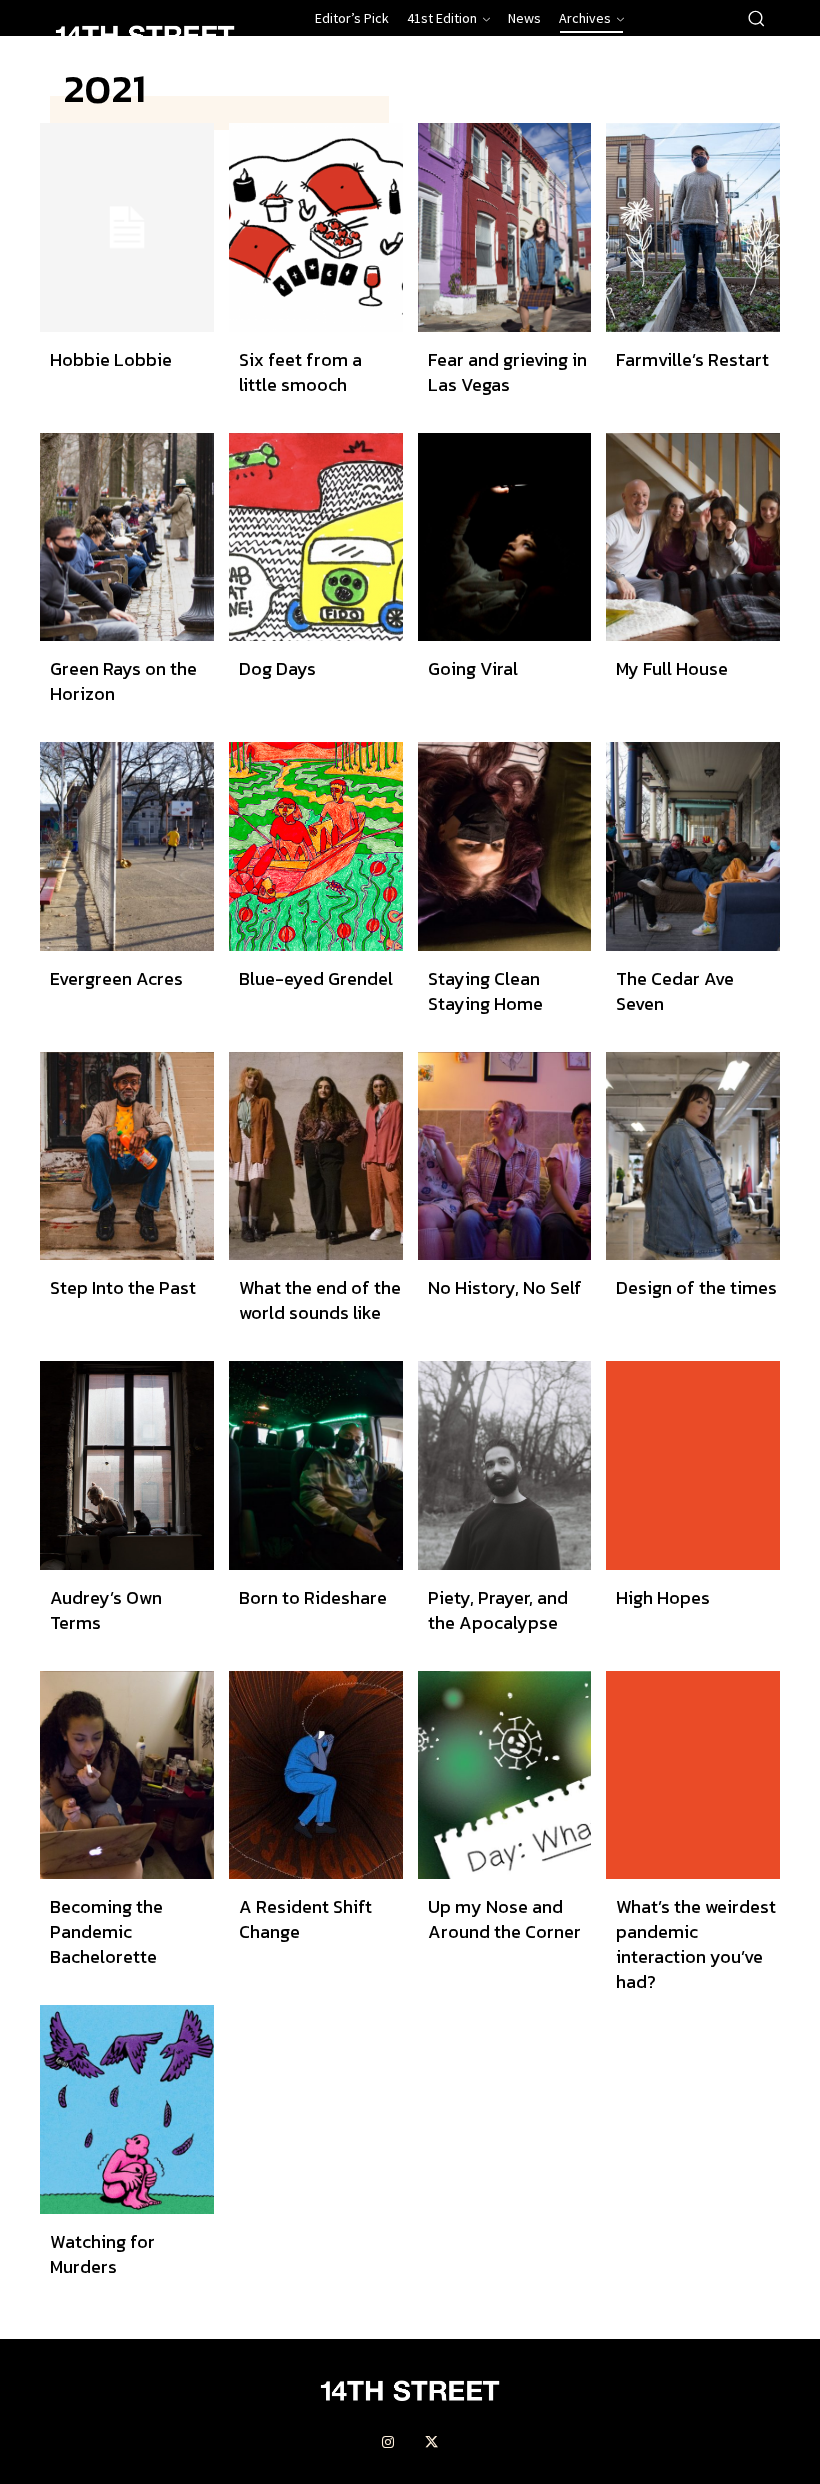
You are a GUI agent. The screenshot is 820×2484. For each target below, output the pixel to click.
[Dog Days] (316, 537)
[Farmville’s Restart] (693, 227)
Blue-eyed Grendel (316, 978)
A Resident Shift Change (305, 1919)
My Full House (672, 668)
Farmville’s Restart (692, 359)
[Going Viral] (505, 537)
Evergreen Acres (116, 978)
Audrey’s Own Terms (106, 1610)
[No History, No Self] (505, 1156)
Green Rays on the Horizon (123, 681)
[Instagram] (388, 2443)
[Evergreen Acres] (127, 846)
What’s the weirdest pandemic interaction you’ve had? (696, 1944)
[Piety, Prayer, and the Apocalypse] (505, 1465)
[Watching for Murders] (127, 2109)
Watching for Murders (102, 2254)
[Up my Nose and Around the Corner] (505, 1775)
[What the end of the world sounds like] (316, 1156)
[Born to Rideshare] (316, 1465)
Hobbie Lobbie (111, 359)
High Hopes (663, 1597)
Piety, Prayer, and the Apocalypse (498, 1610)
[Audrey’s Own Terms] (127, 1465)
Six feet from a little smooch (300, 372)
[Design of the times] (693, 1156)
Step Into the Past (123, 1287)
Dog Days (277, 668)
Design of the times (696, 1287)
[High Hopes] (693, 1465)
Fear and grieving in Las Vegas (507, 372)
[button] (756, 18)
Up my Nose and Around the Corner (504, 1919)
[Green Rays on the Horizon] (127, 537)
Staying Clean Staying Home (485, 991)
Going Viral (473, 668)
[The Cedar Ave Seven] (693, 846)
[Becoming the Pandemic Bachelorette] (127, 1775)
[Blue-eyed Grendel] (316, 846)
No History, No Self (505, 1287)
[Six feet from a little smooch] (316, 227)
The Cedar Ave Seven (675, 991)
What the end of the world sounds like (320, 1300)
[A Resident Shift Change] (316, 1775)
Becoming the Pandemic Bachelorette (106, 1931)
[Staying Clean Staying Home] (505, 846)
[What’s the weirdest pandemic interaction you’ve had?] (693, 1775)
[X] (432, 2443)
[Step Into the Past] (127, 1156)
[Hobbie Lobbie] (127, 227)
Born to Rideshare (313, 1597)
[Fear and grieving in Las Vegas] (505, 227)
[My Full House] (693, 537)
